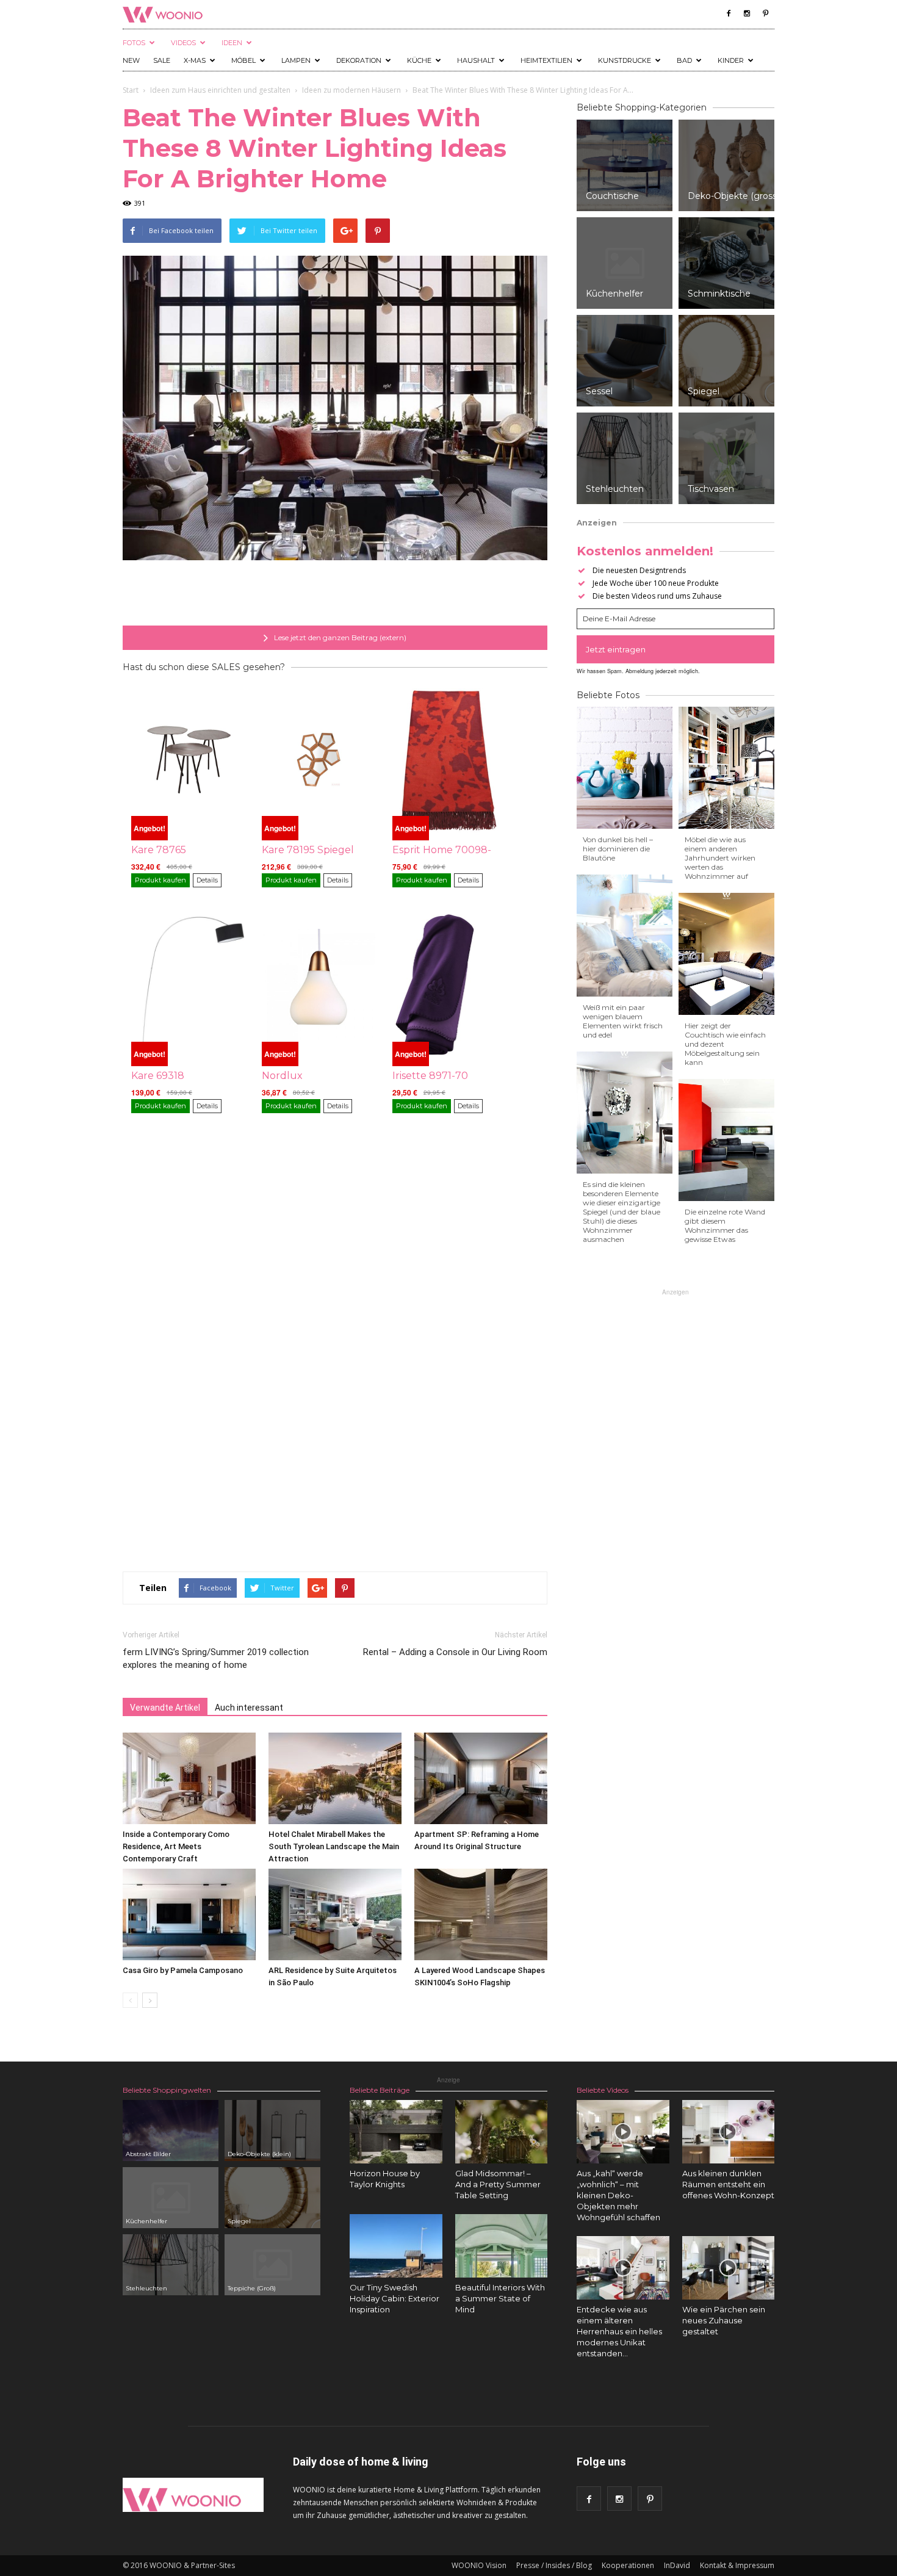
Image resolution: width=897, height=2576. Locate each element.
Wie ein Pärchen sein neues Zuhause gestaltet (724, 2320)
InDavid (677, 2565)
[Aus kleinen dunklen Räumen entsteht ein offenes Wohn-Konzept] (729, 2132)
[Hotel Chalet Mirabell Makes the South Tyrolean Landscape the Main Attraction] (335, 1778)
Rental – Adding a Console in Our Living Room (455, 1652)
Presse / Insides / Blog (554, 2565)
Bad (684, 60)
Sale (162, 60)
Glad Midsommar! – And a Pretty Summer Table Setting (498, 2184)
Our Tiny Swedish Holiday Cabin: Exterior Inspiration (394, 2298)
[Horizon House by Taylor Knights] (396, 2132)
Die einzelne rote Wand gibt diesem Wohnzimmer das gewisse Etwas (725, 1225)
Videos (183, 43)
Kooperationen (628, 2565)
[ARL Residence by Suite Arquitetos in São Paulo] (335, 1914)
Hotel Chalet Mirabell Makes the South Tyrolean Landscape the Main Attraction (334, 1846)
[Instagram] (747, 13)
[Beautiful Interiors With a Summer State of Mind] (502, 2246)
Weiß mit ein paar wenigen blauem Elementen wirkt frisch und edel (623, 1021)
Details (207, 880)
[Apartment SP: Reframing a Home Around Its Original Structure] (481, 1778)
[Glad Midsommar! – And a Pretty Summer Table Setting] (502, 2132)
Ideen (232, 43)
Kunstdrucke (625, 60)
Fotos (134, 43)
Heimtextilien (546, 60)
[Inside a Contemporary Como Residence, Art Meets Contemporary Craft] (189, 1778)
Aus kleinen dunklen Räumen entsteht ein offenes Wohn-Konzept (728, 2184)
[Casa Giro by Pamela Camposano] (189, 1914)
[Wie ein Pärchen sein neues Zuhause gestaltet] (729, 2268)
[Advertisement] (335, 594)
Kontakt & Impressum (737, 2565)
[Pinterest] (765, 13)
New (131, 60)
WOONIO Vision (479, 2565)
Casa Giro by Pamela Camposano (183, 1970)
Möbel (243, 60)
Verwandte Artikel (165, 1708)
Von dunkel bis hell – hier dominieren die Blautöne (618, 849)
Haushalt (476, 60)
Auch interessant (249, 1708)
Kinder (731, 60)
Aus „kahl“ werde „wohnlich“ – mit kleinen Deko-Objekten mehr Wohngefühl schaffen (618, 2195)
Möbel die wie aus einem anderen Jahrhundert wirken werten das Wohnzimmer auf (720, 858)
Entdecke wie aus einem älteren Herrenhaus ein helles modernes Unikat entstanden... (619, 2331)
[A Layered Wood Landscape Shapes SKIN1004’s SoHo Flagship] (481, 1914)
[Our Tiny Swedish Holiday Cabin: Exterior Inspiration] (396, 2246)
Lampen (296, 60)
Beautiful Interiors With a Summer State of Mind (500, 2298)
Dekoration (359, 60)
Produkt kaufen (160, 880)
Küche (419, 60)
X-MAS (195, 60)
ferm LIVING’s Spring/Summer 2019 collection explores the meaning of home (216, 1658)
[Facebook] (729, 13)
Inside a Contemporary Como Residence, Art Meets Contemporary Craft (176, 1846)
